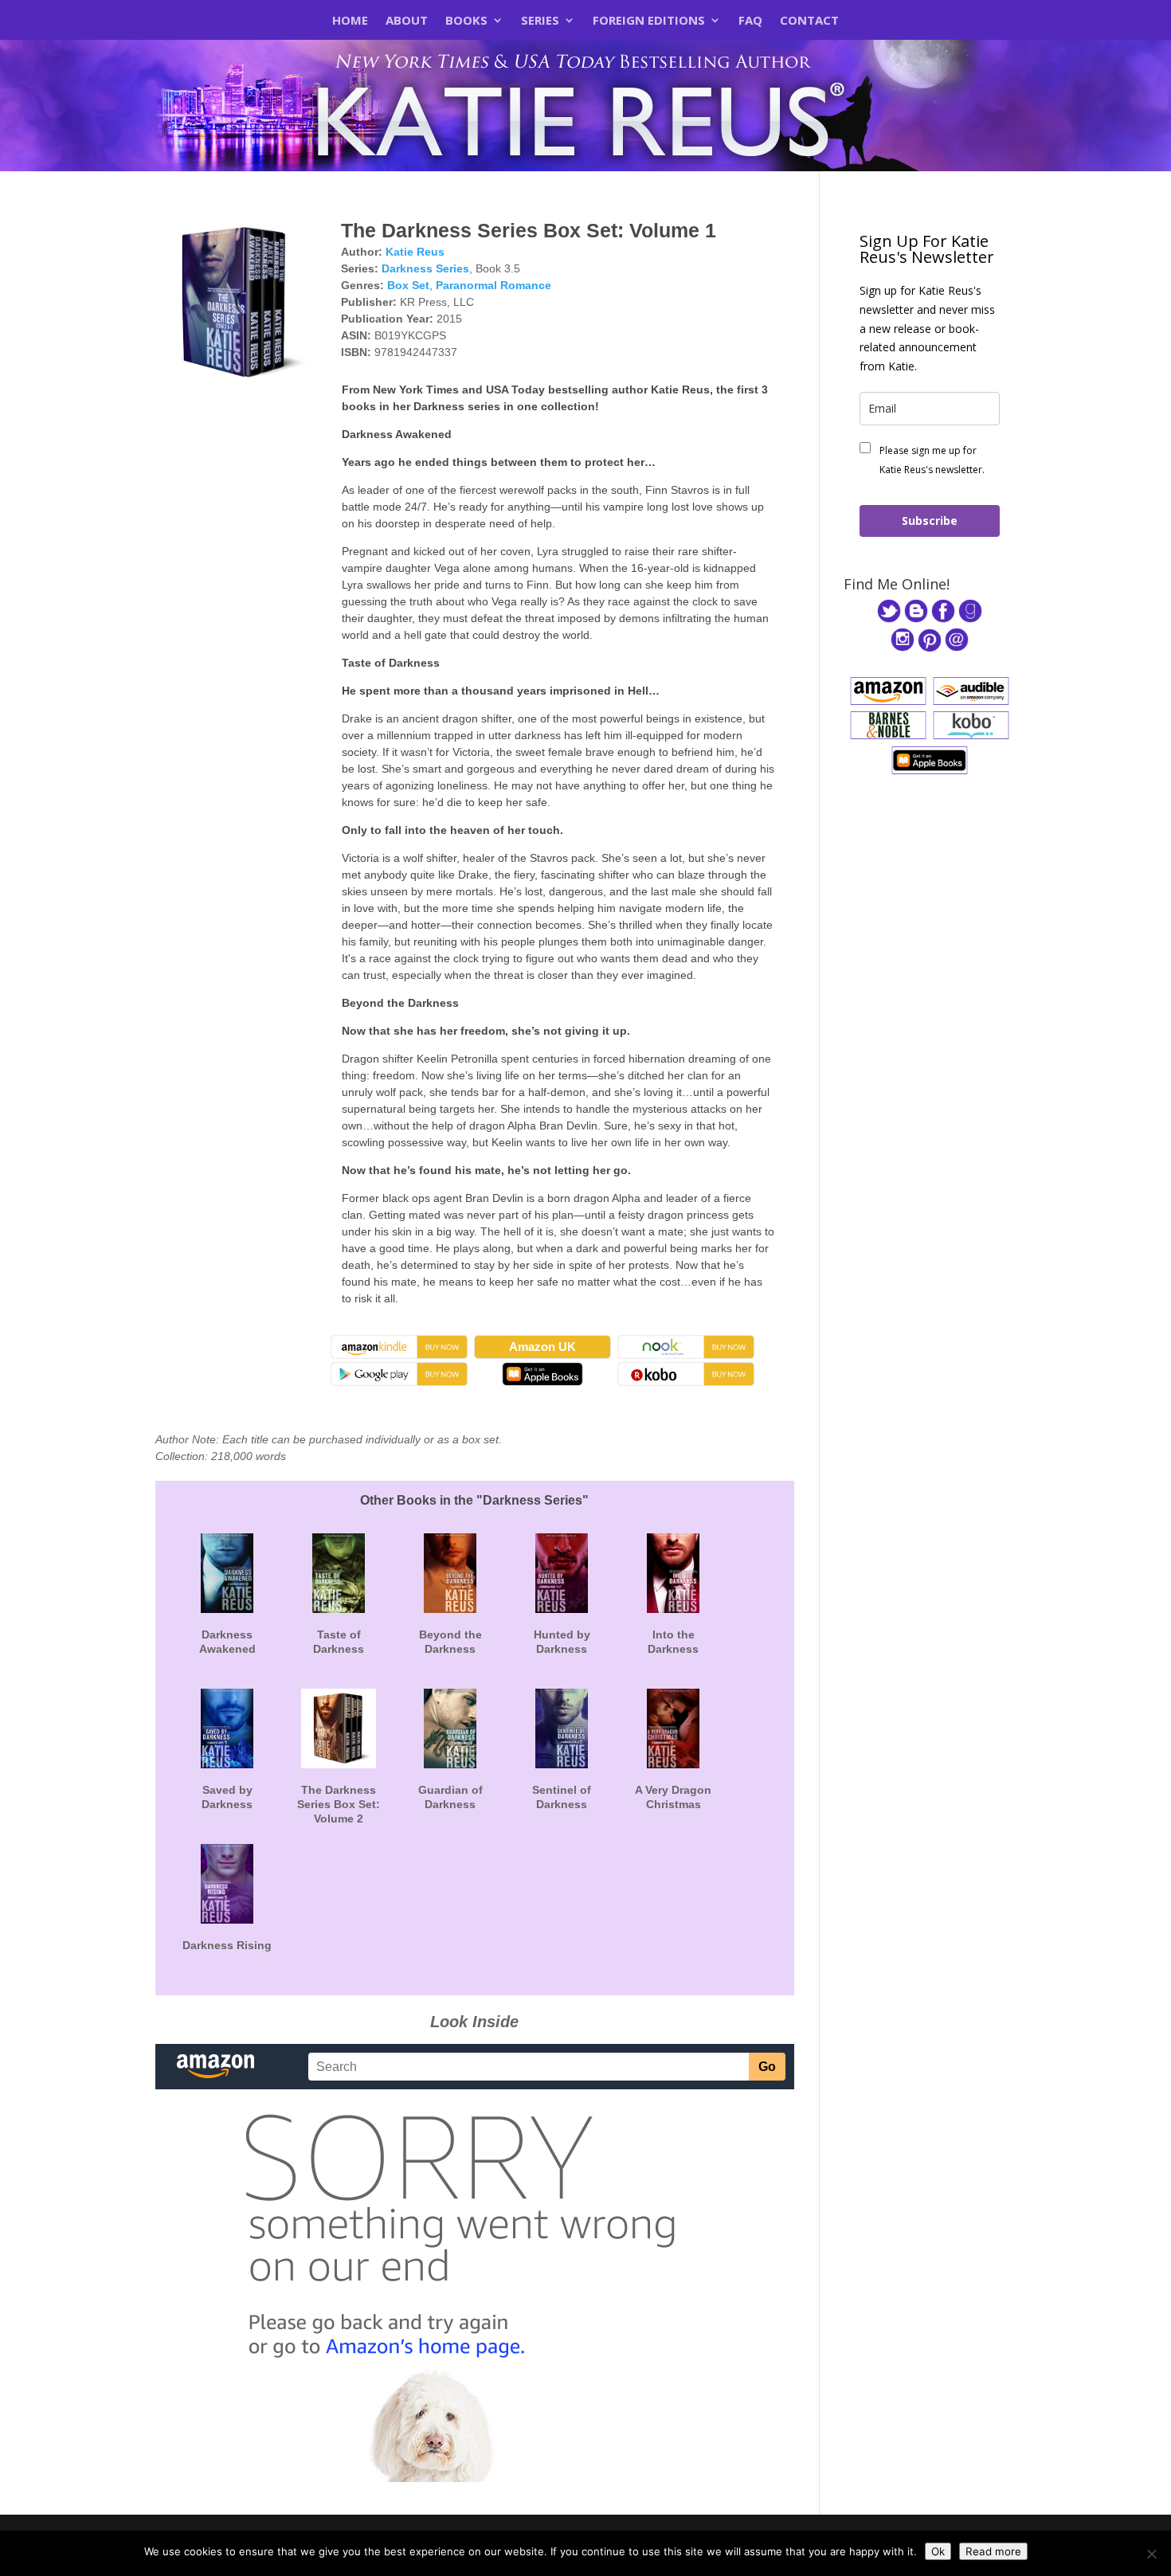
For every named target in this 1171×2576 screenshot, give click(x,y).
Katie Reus (415, 252)
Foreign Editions (649, 21)
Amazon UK (542, 1347)
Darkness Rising (227, 1945)
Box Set (408, 285)
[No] (1151, 2554)
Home (350, 21)
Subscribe (930, 521)
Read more (993, 2551)
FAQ (750, 21)
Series (540, 21)
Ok (938, 2551)
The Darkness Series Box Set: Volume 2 (339, 1804)
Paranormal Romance (493, 285)
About (407, 21)
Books (466, 21)
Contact (809, 21)
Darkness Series (425, 268)
